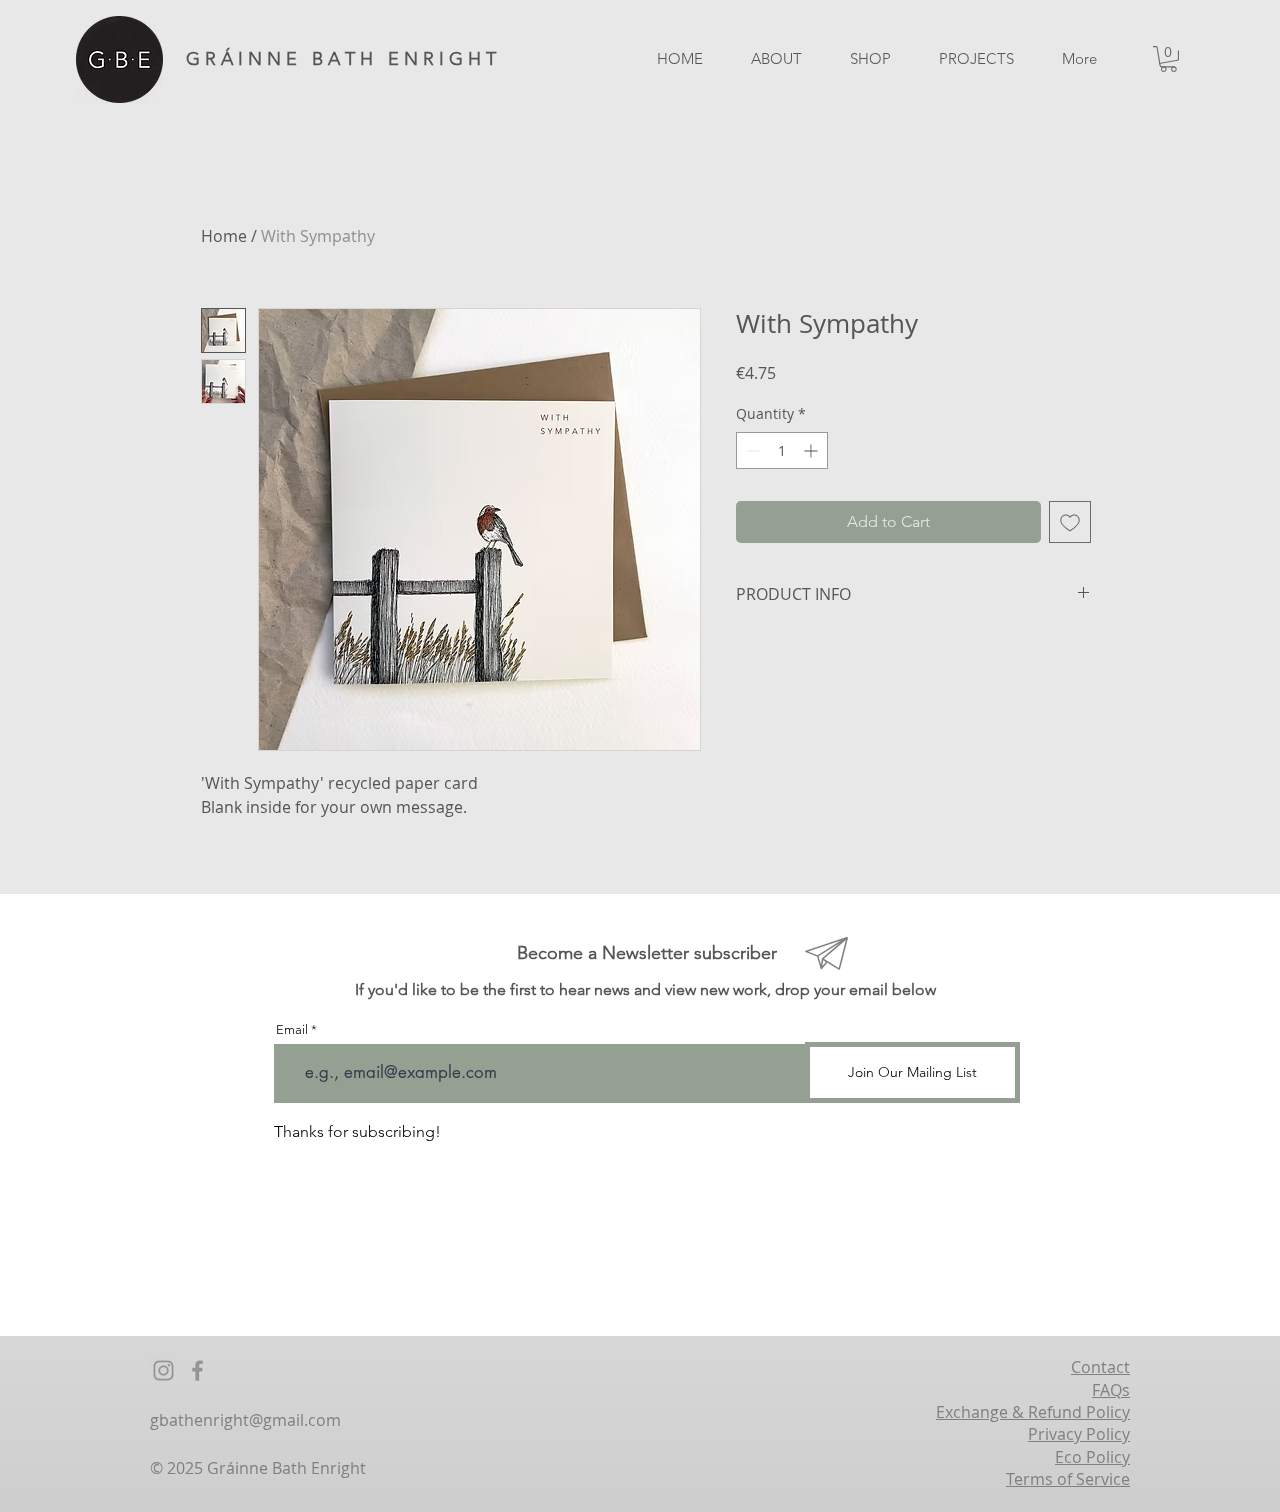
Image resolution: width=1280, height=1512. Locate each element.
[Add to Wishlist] (1070, 522)
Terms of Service (1068, 1479)
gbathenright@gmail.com (245, 1420)
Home (224, 236)
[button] (1168, 59)
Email (292, 1029)
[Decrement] (751, 450)
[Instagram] (163, 1370)
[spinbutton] (782, 450)
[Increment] (812, 450)
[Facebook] (197, 1370)
